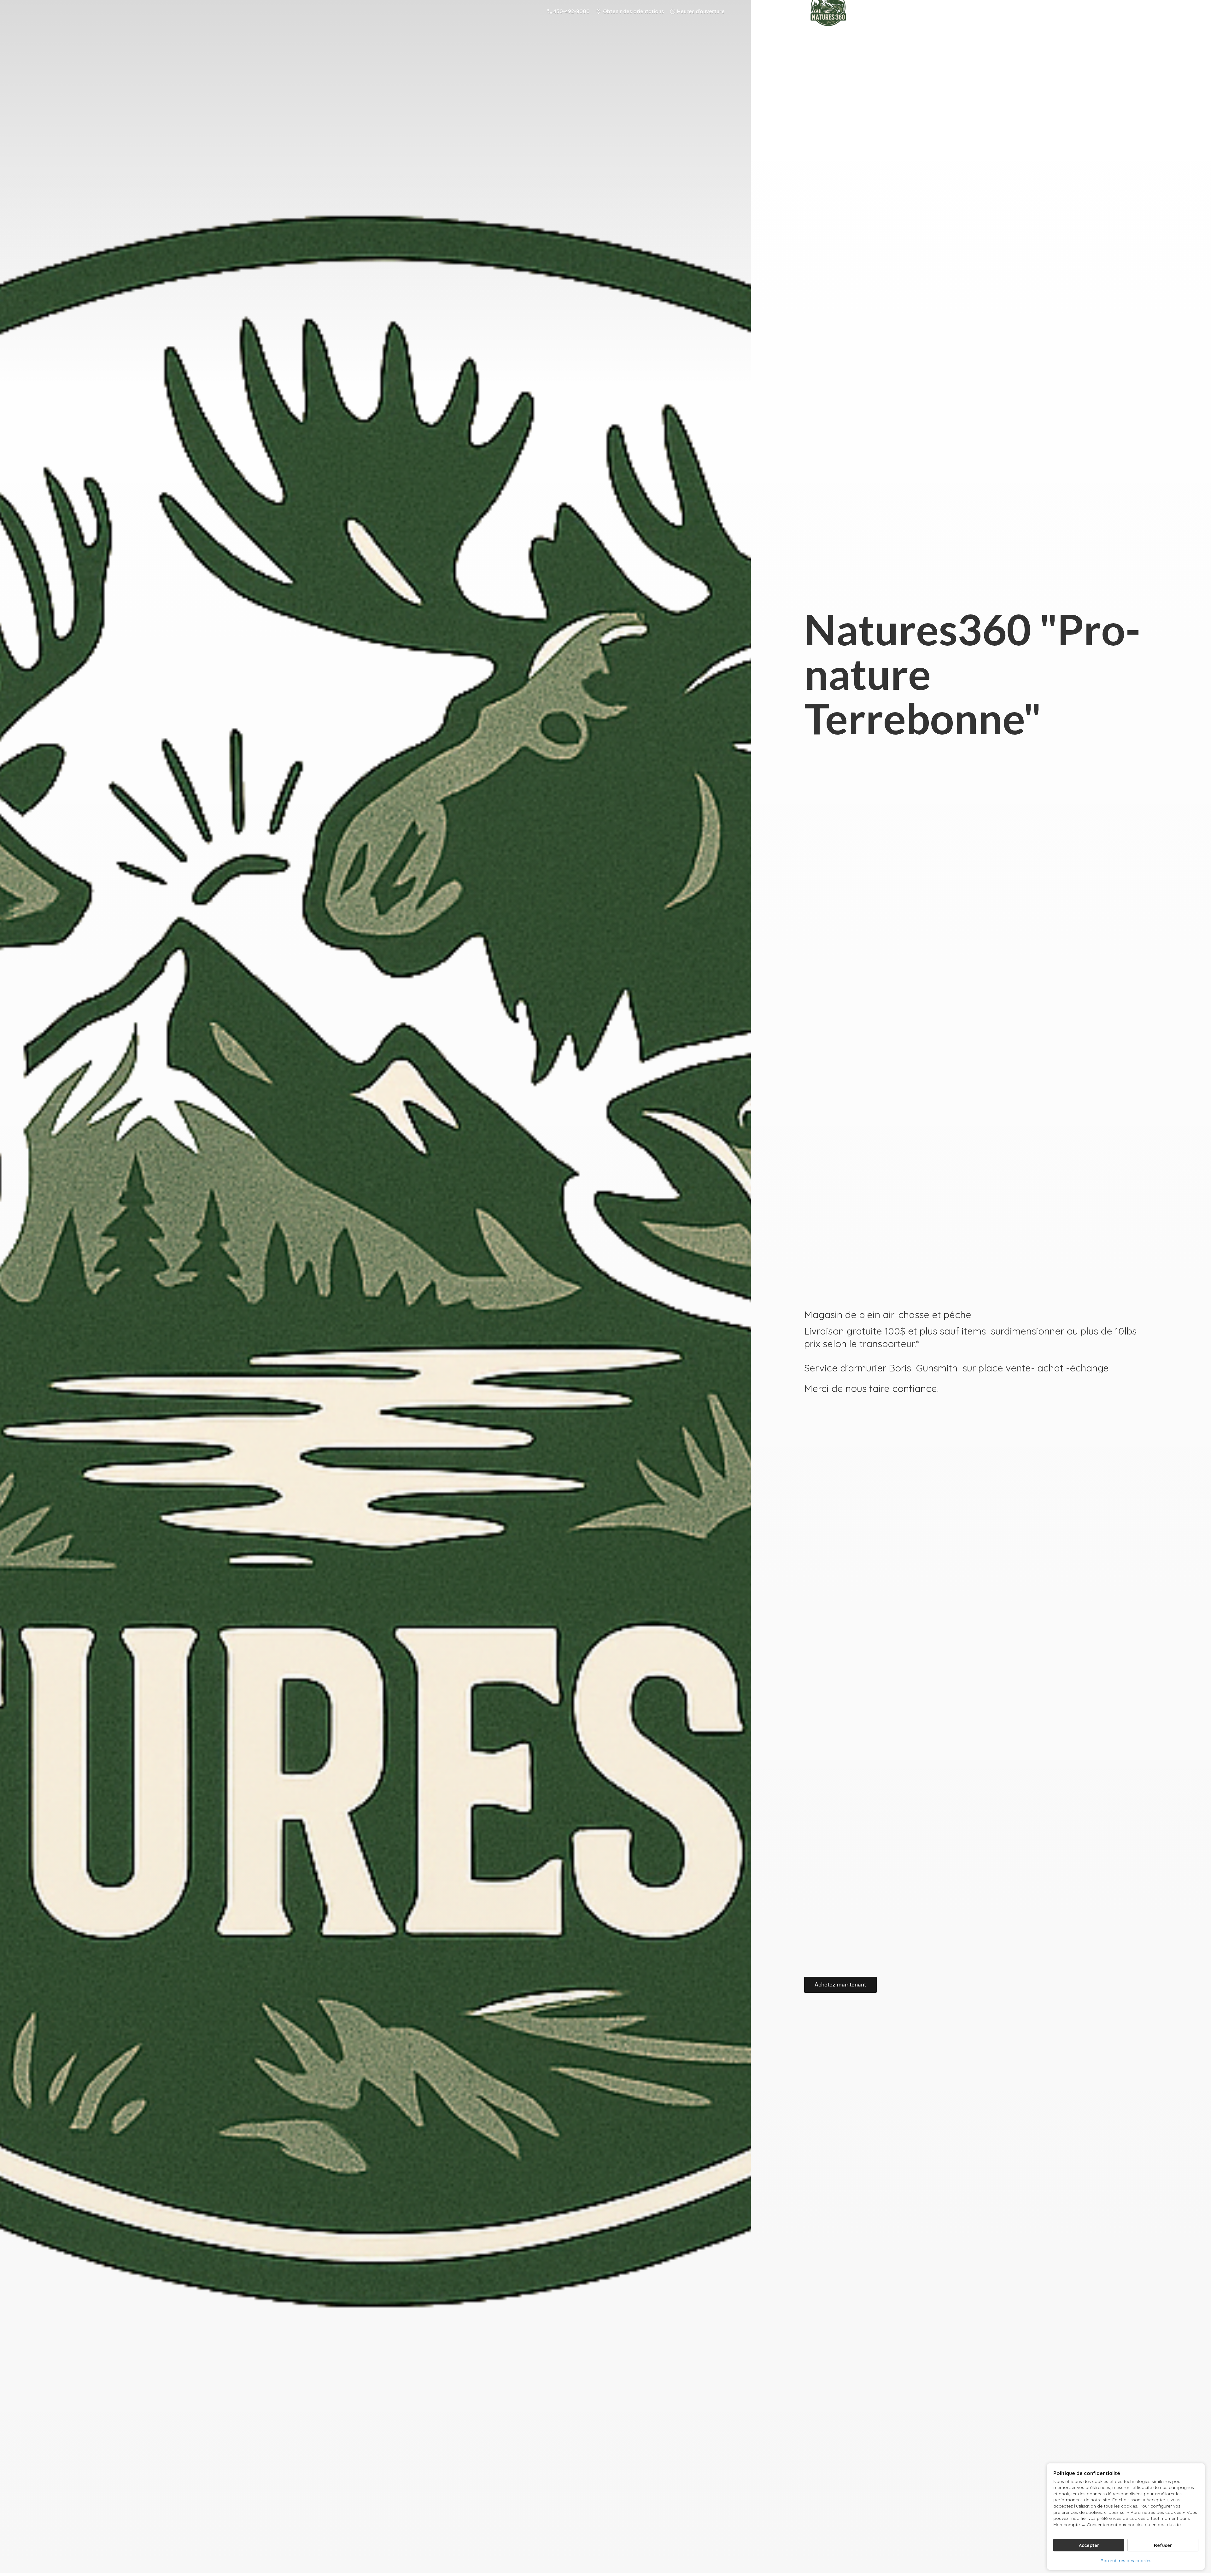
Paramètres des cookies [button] (1126, 2561)
